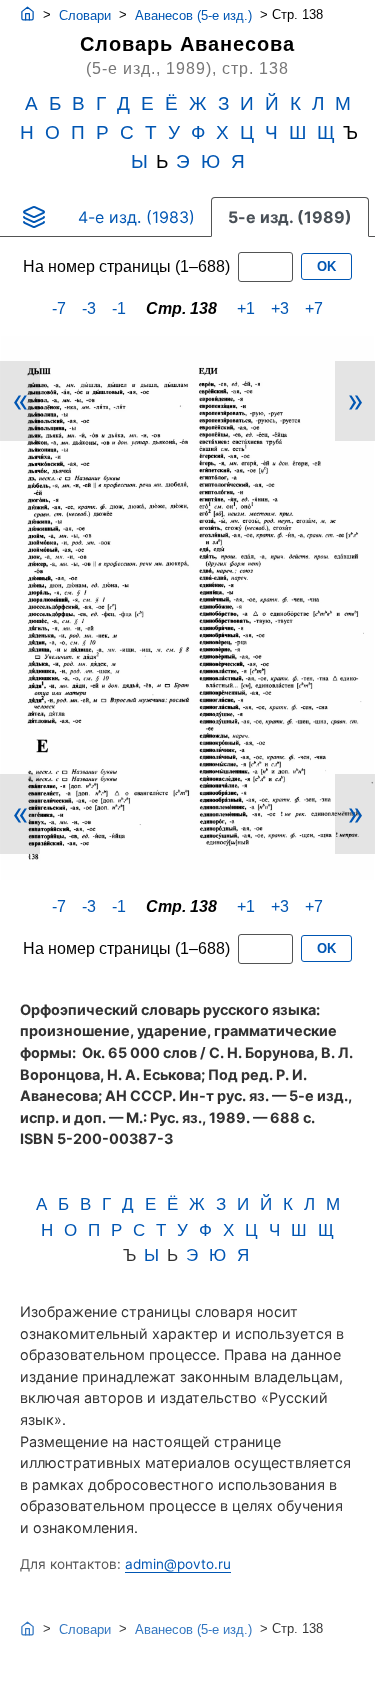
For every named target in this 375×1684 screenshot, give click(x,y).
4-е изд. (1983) (136, 217)
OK (326, 266)
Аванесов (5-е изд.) (193, 15)
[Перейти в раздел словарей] (34, 217)
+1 (246, 308)
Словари (85, 15)
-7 (59, 308)
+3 (280, 308)
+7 (314, 308)
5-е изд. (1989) (290, 217)
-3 (89, 308)
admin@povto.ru (178, 1564)
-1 (119, 308)
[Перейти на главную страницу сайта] (27, 15)
